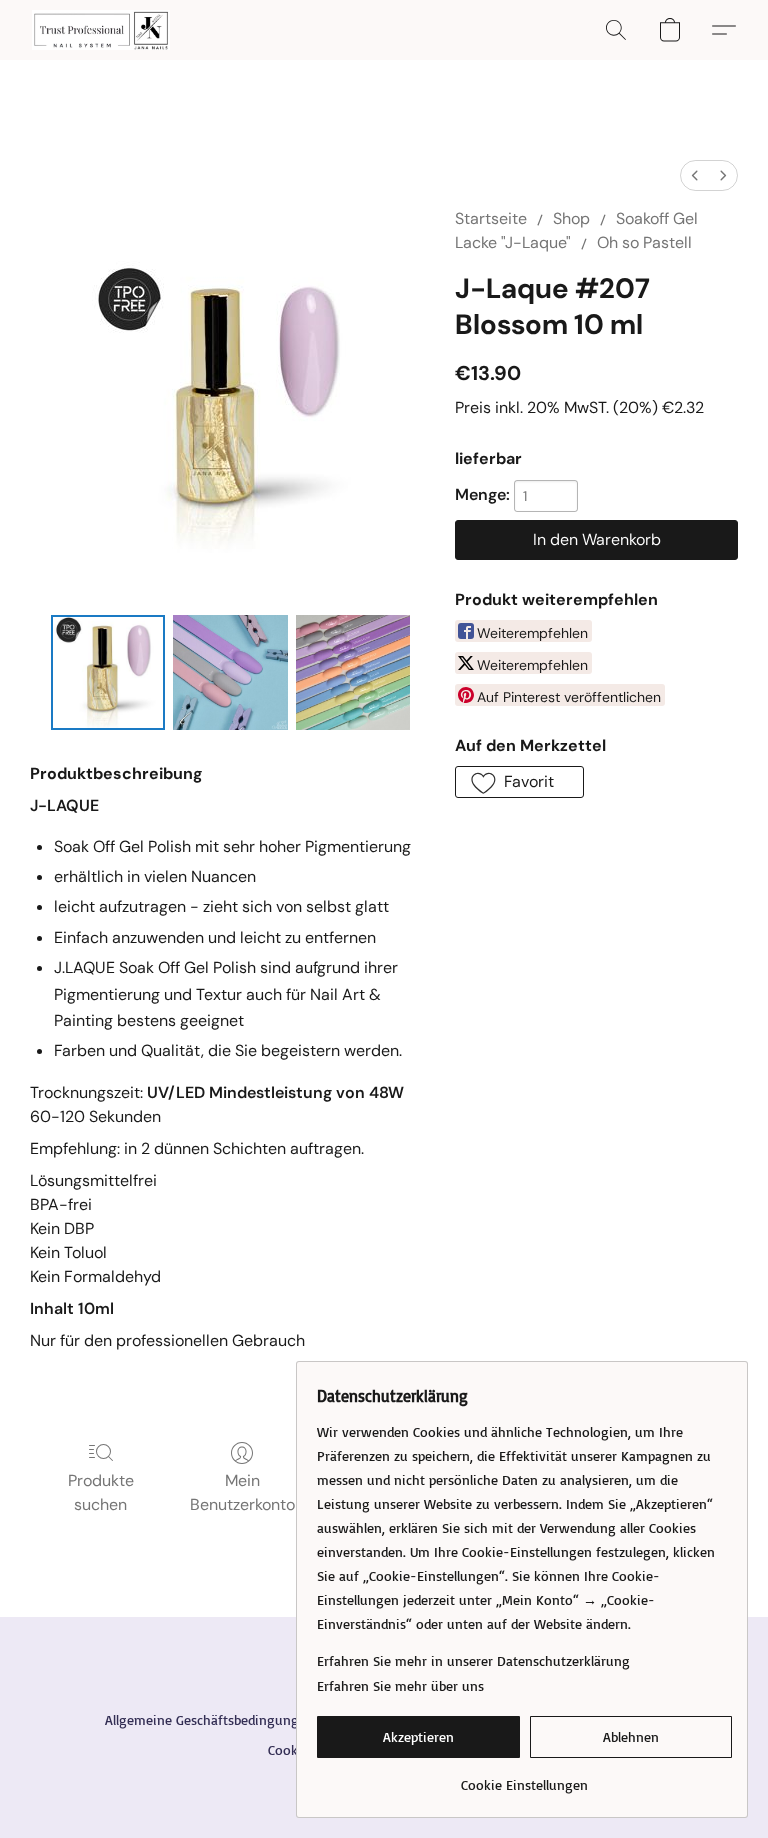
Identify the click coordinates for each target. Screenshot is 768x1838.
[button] (101, 30)
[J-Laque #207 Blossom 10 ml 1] (230, 672)
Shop (571, 218)
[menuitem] (695, 175)
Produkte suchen (101, 1492)
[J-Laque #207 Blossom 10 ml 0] (108, 672)
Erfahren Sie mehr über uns (400, 1685)
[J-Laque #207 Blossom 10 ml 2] (353, 672)
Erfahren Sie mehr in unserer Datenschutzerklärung (473, 1660)
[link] (524, 1777)
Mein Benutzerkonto (242, 1492)
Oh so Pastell (644, 242)
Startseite (491, 218)
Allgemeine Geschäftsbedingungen (209, 1719)
